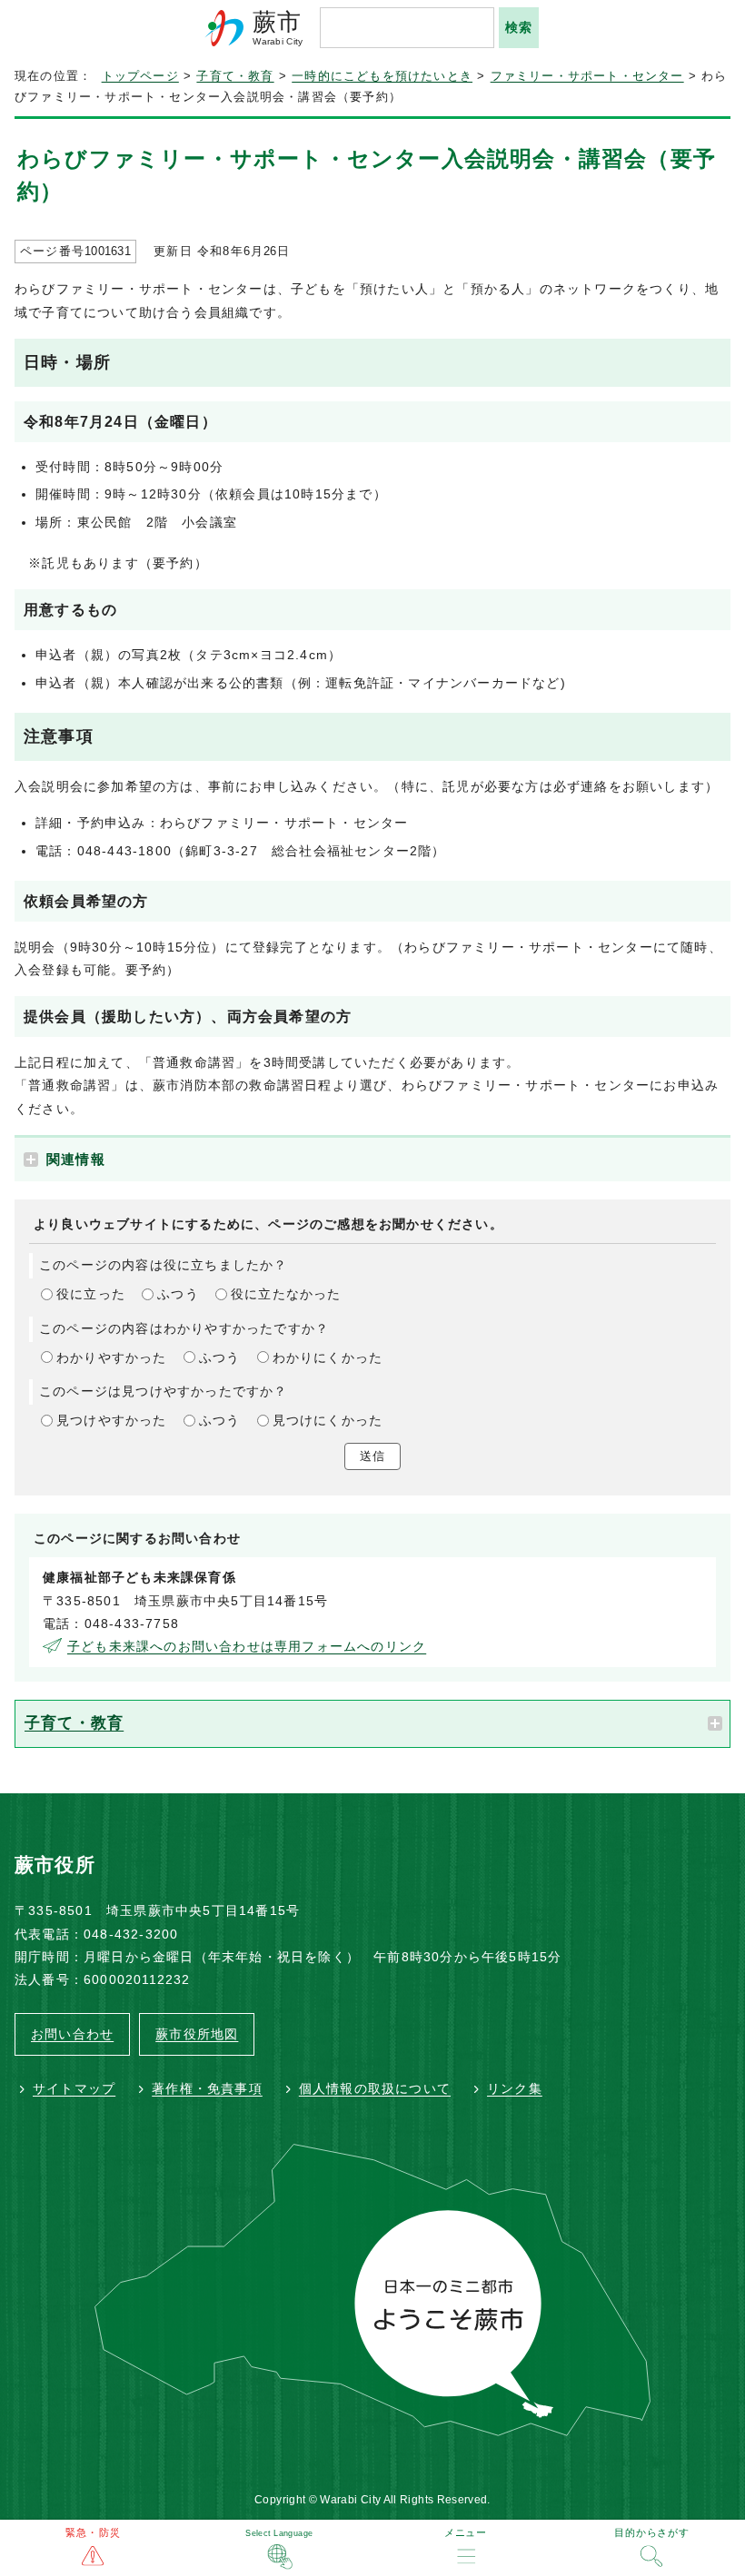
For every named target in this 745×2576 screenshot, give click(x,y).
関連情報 (76, 1159)
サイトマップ (74, 2088)
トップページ (140, 76)
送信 (372, 1456)
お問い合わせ (72, 2034)
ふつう (178, 1294)
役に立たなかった (286, 1294)
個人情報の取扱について (375, 2088)
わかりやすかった (112, 1357)
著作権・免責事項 (207, 2088)
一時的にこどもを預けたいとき (382, 76)
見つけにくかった (328, 1420)
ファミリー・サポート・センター (587, 76)
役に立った (91, 1294)
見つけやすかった (112, 1420)
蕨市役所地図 (197, 2034)
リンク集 (515, 2088)
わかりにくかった (328, 1357)
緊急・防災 (93, 2532)
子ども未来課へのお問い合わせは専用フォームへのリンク (247, 1646)
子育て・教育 (235, 76)
